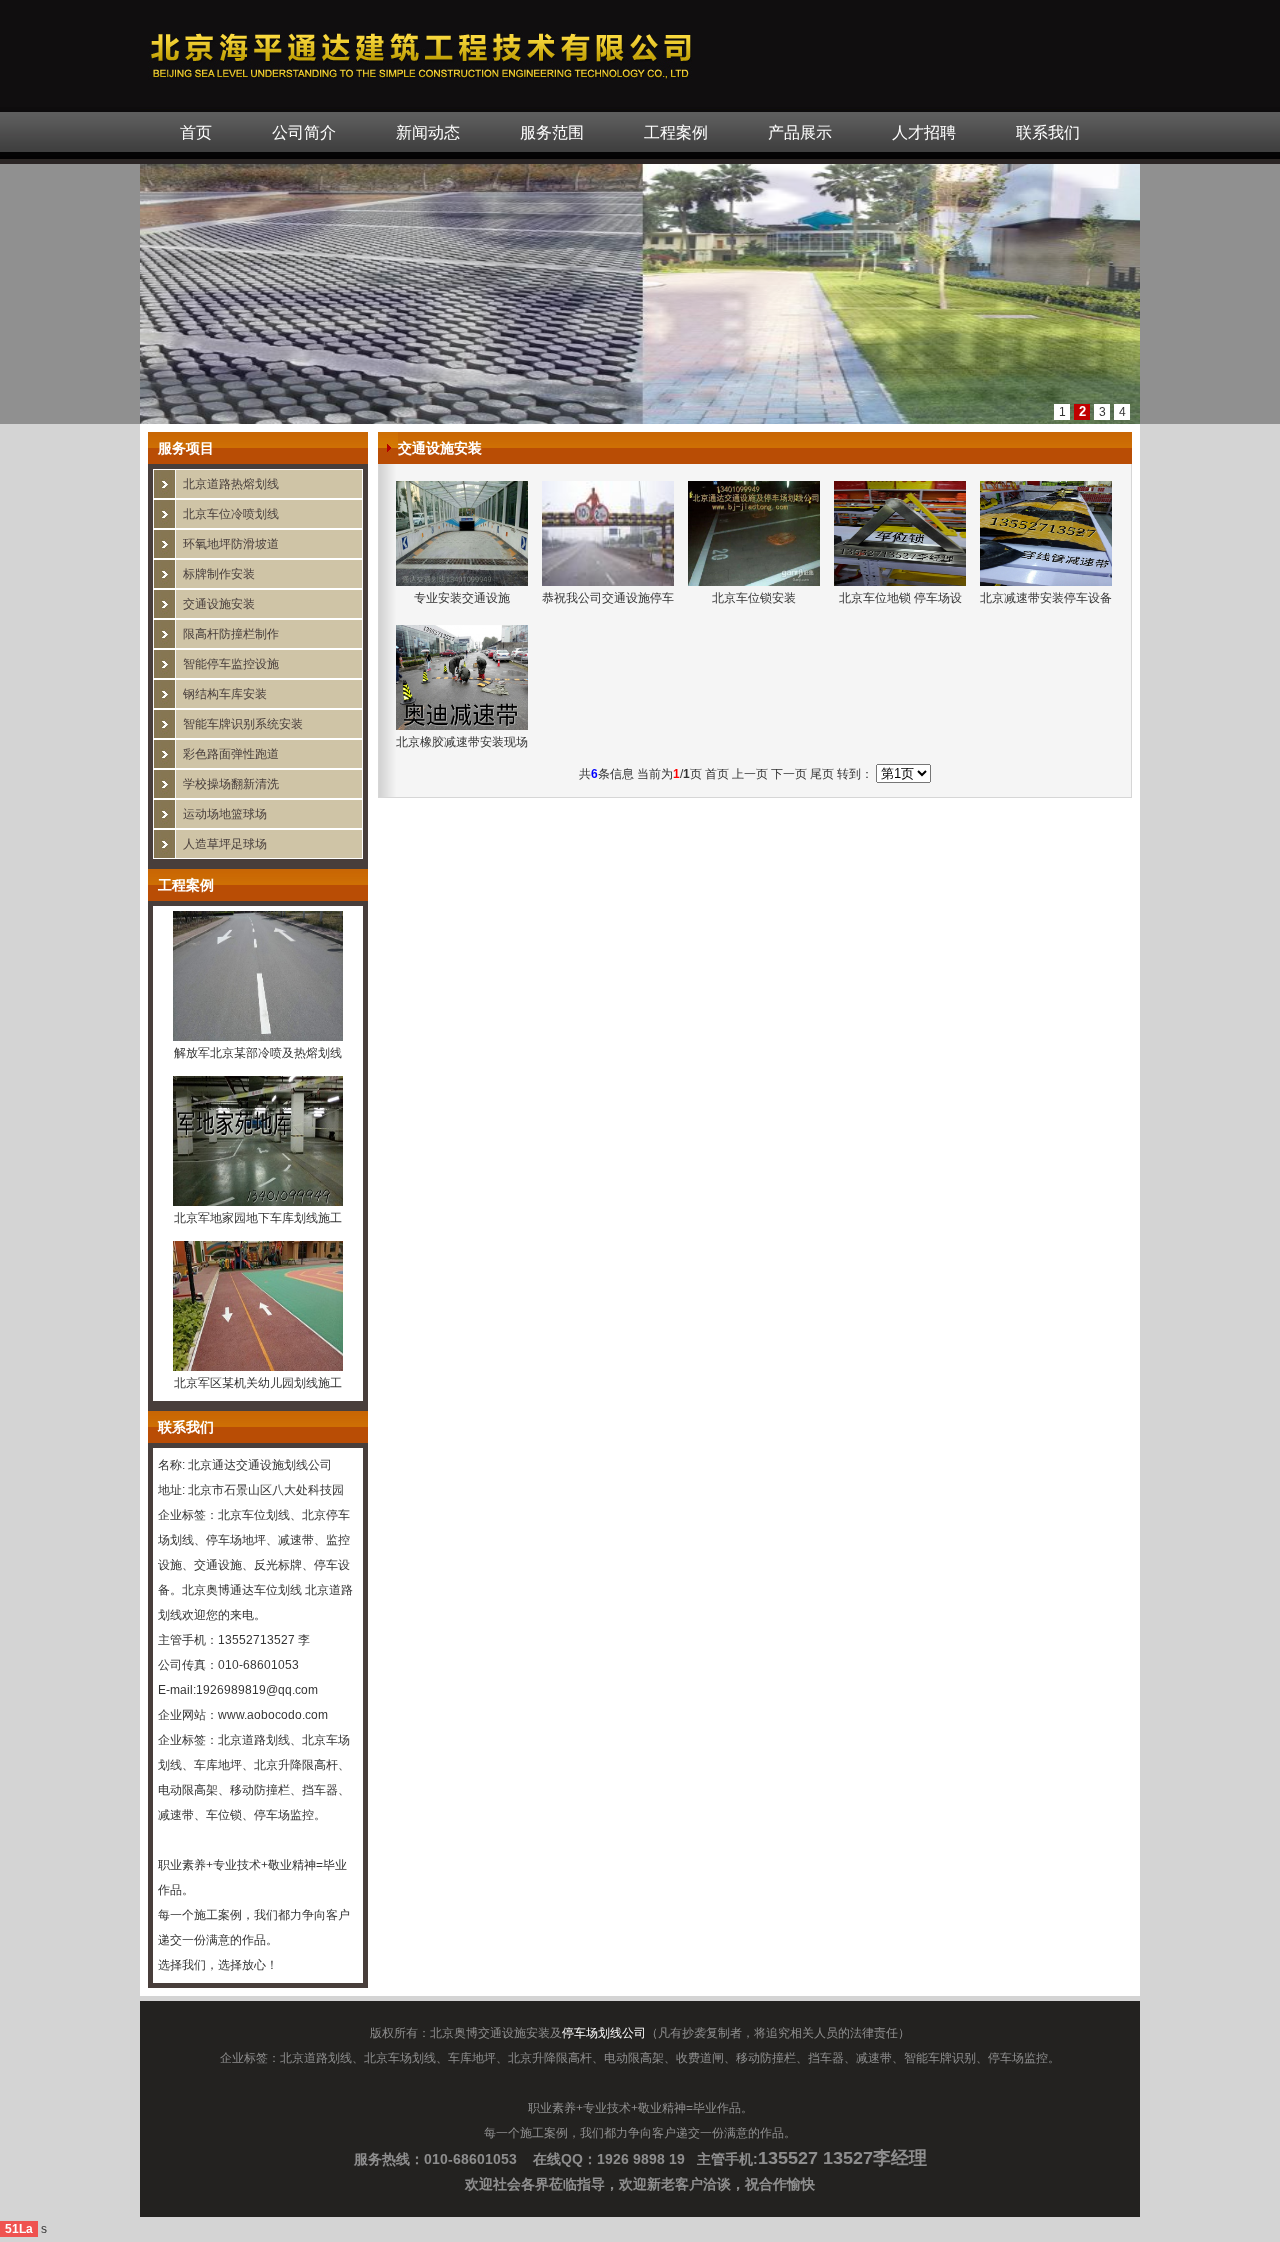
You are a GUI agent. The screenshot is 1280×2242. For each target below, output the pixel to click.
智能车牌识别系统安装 (243, 724)
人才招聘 (924, 132)
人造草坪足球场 (225, 844)
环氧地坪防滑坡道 (231, 544)
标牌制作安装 (219, 574)
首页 (196, 132)
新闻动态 (428, 132)
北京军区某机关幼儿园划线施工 (258, 1383)
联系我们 (1048, 132)
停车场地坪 (236, 1540)
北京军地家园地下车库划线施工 (258, 1218)
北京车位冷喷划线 (231, 514)
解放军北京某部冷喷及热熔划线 (258, 1053)
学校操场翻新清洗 (231, 784)
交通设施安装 (219, 604)
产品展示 (800, 132)
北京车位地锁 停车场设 (900, 598)
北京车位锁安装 (754, 598)
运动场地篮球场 (225, 814)
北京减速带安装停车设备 (1046, 598)
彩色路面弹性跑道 (231, 754)
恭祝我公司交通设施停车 (608, 598)
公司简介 (304, 132)
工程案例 (676, 132)
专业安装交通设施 (462, 598)
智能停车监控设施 (231, 664)
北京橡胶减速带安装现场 (462, 742)
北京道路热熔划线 (231, 484)
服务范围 (552, 132)
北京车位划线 (254, 1515)
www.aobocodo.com (273, 1715)
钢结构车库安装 (225, 694)
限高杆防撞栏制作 (231, 634)
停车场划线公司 (604, 2033)
